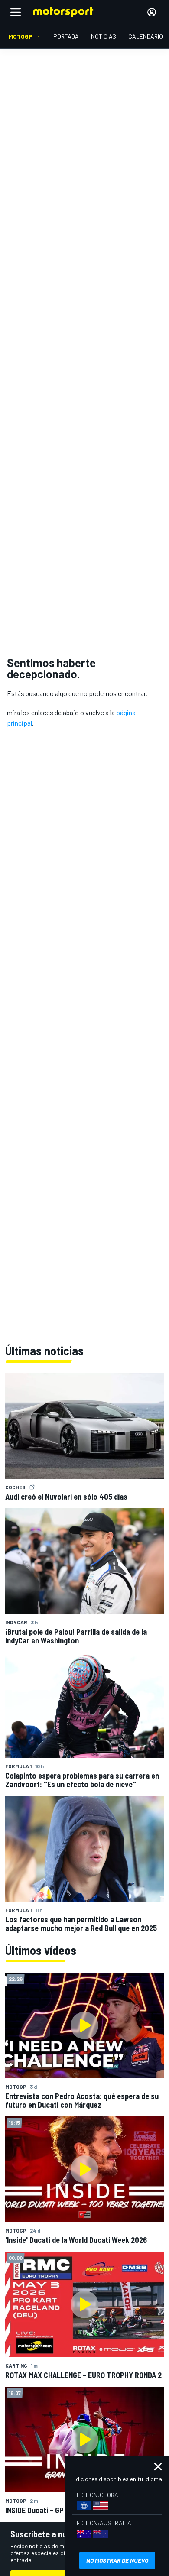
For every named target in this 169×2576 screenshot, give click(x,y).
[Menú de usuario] (152, 12)
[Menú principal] (16, 12)
